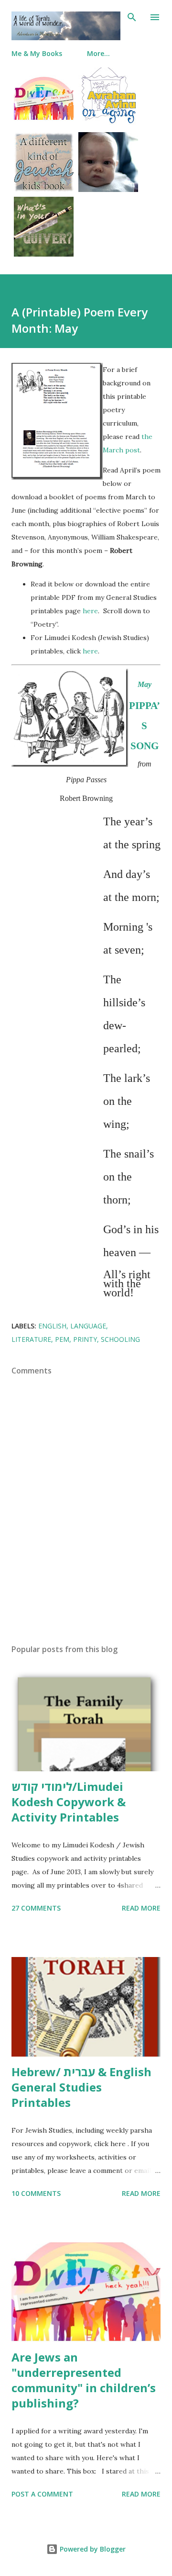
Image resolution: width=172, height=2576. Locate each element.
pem (62, 1339)
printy (85, 1339)
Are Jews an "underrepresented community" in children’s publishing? (84, 2380)
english (52, 1326)
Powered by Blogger (92, 2549)
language (88, 1326)
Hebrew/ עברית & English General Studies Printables (81, 2087)
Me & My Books (37, 53)
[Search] (132, 17)
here (90, 611)
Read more (141, 1908)
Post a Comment (42, 2494)
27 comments (36, 1908)
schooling (120, 1339)
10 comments (36, 2193)
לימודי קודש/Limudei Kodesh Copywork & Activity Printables (69, 1802)
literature (31, 1339)
